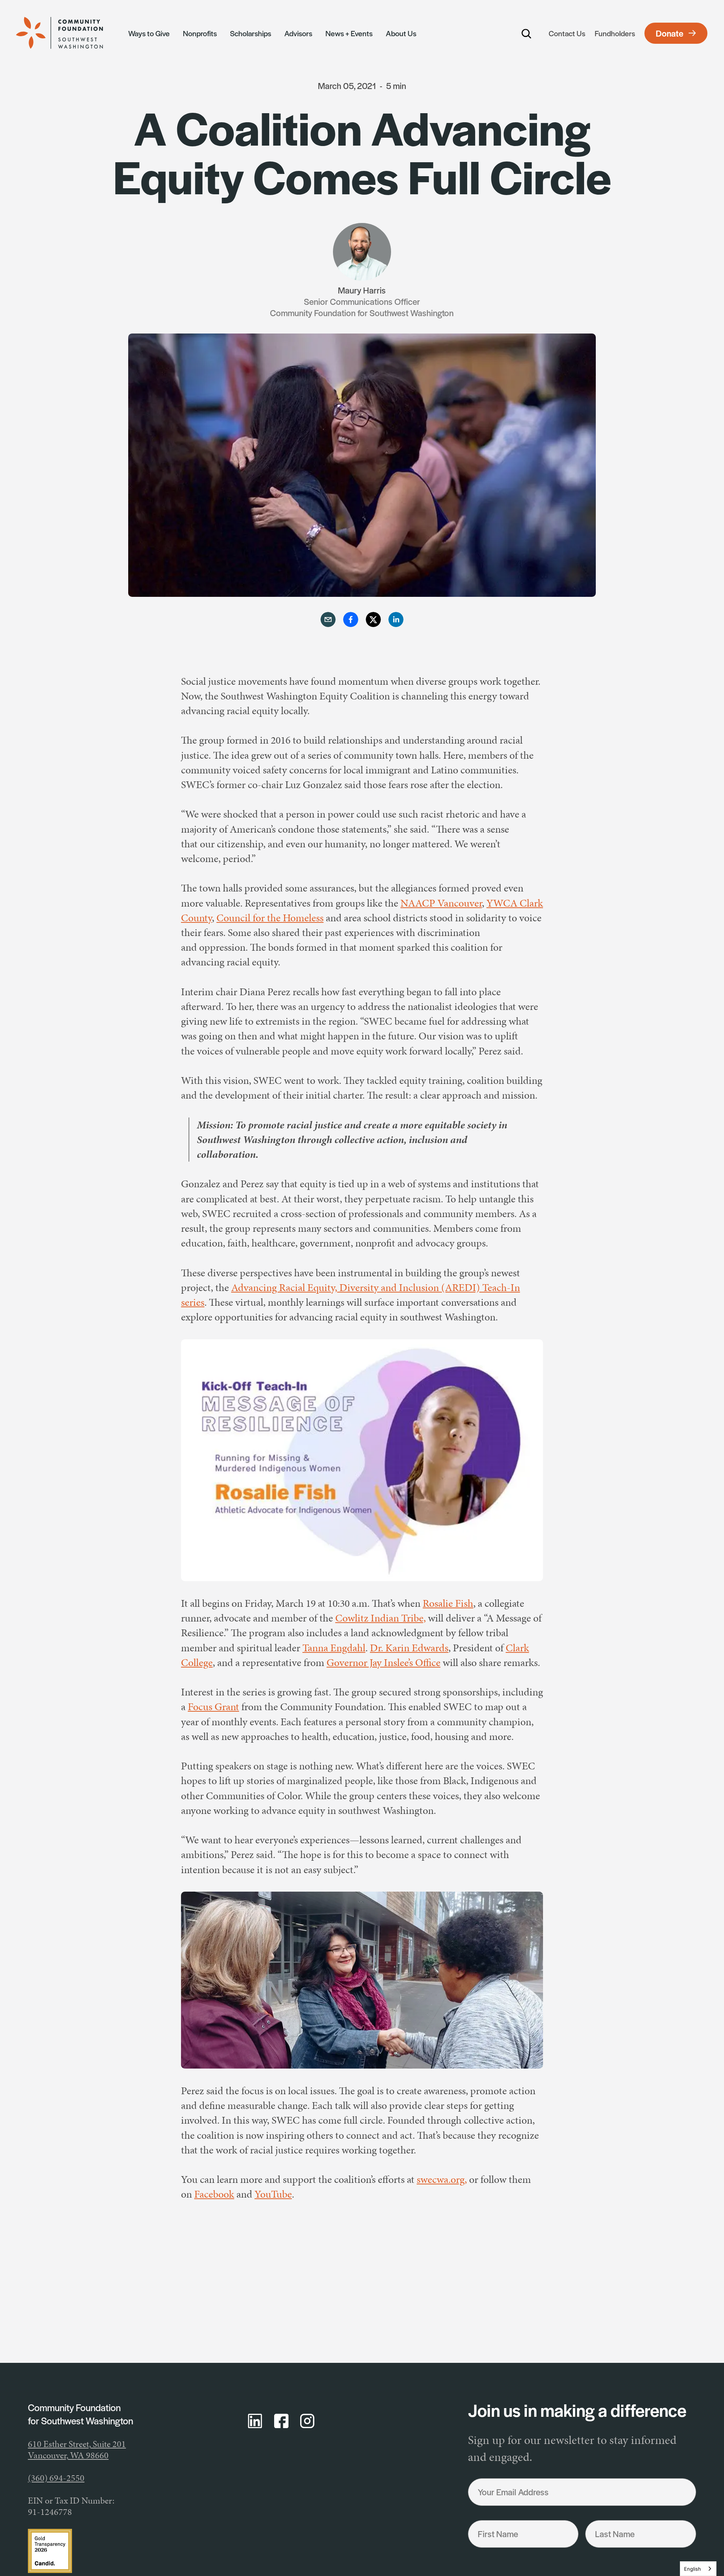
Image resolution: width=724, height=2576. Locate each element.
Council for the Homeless (270, 918)
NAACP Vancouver (441, 903)
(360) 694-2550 (56, 2478)
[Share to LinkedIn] (396, 620)
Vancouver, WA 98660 (68, 2455)
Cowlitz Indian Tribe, (380, 1618)
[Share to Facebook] (351, 620)
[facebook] (281, 2421)
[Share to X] (373, 620)
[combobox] (698, 2569)
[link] (68, 33)
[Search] (527, 33)
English (693, 2569)
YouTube (273, 2194)
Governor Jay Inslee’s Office (383, 1662)
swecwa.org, (442, 2179)
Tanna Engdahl (334, 1648)
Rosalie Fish (448, 1603)
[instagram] (307, 2421)
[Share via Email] (328, 620)
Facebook (214, 2194)
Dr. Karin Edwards (409, 1648)
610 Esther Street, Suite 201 (77, 2444)
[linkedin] (255, 2421)
